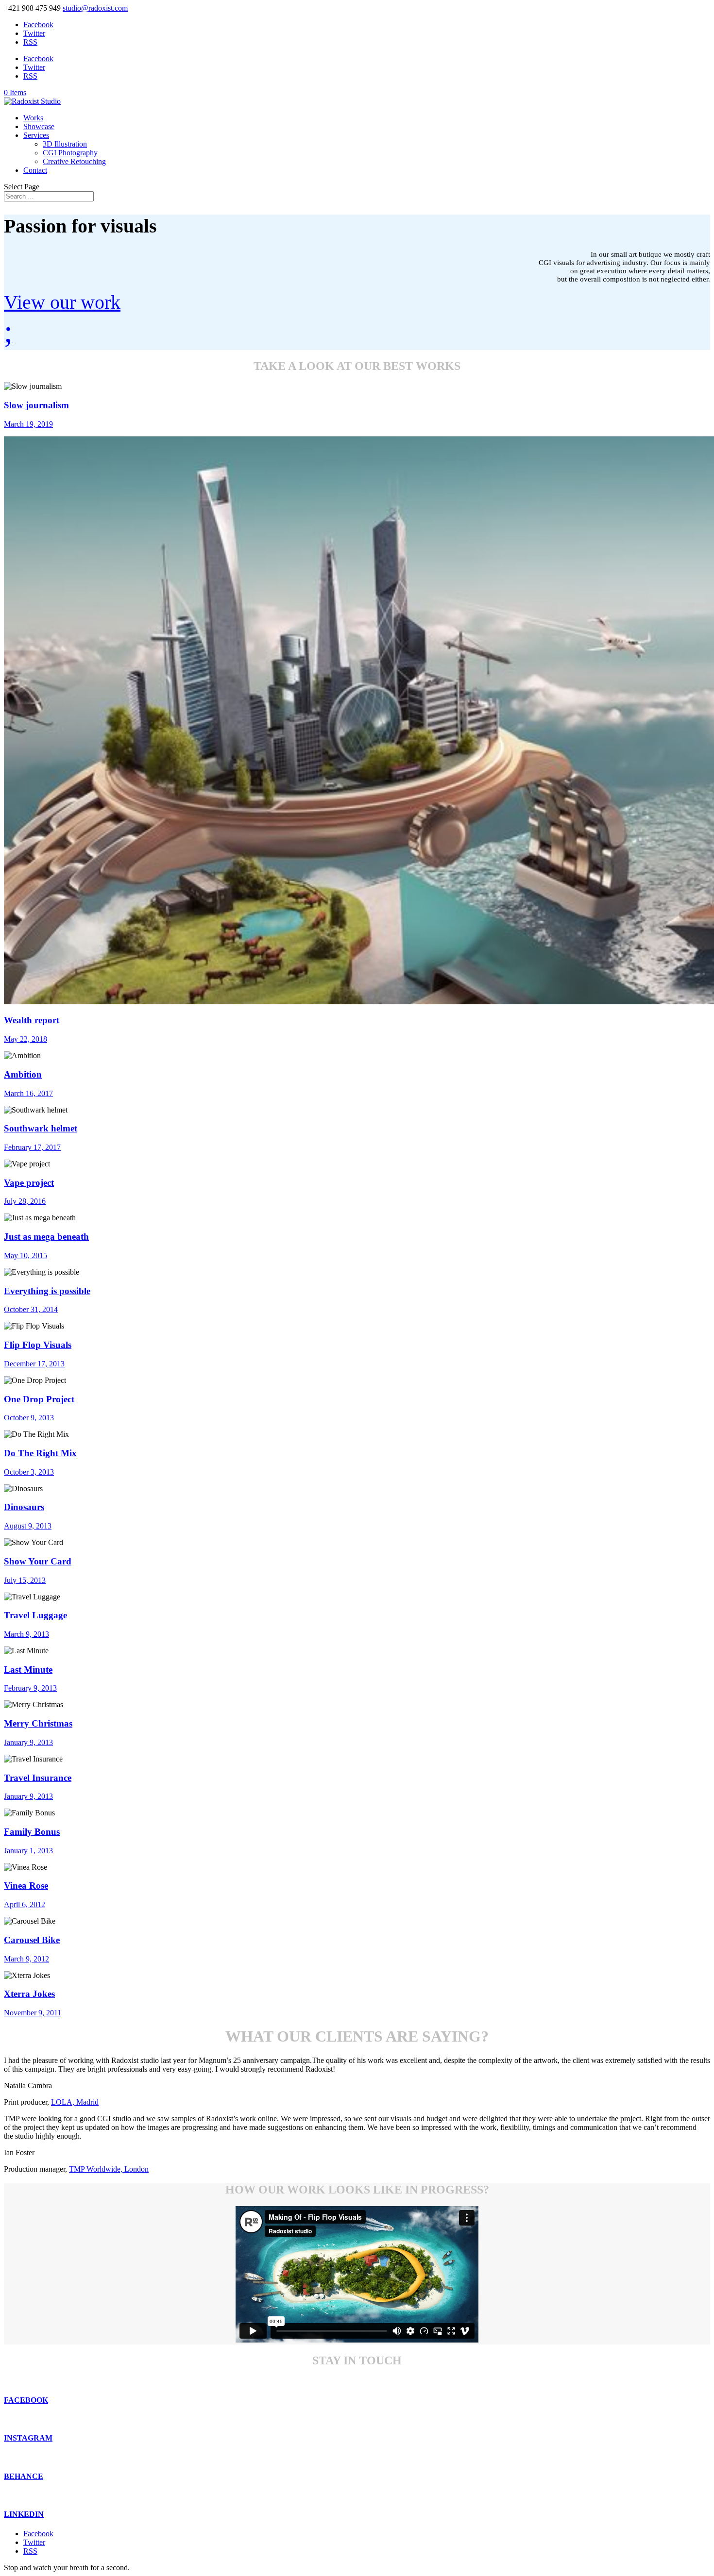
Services (36, 135)
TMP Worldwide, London (109, 2169)
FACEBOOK (26, 2400)
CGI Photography (70, 153)
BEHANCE (24, 2476)
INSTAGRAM (28, 2438)
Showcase (39, 126)
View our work (62, 302)
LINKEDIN (24, 2514)
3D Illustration (65, 144)
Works (33, 118)
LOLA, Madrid (75, 2102)
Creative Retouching (74, 161)
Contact (35, 170)
